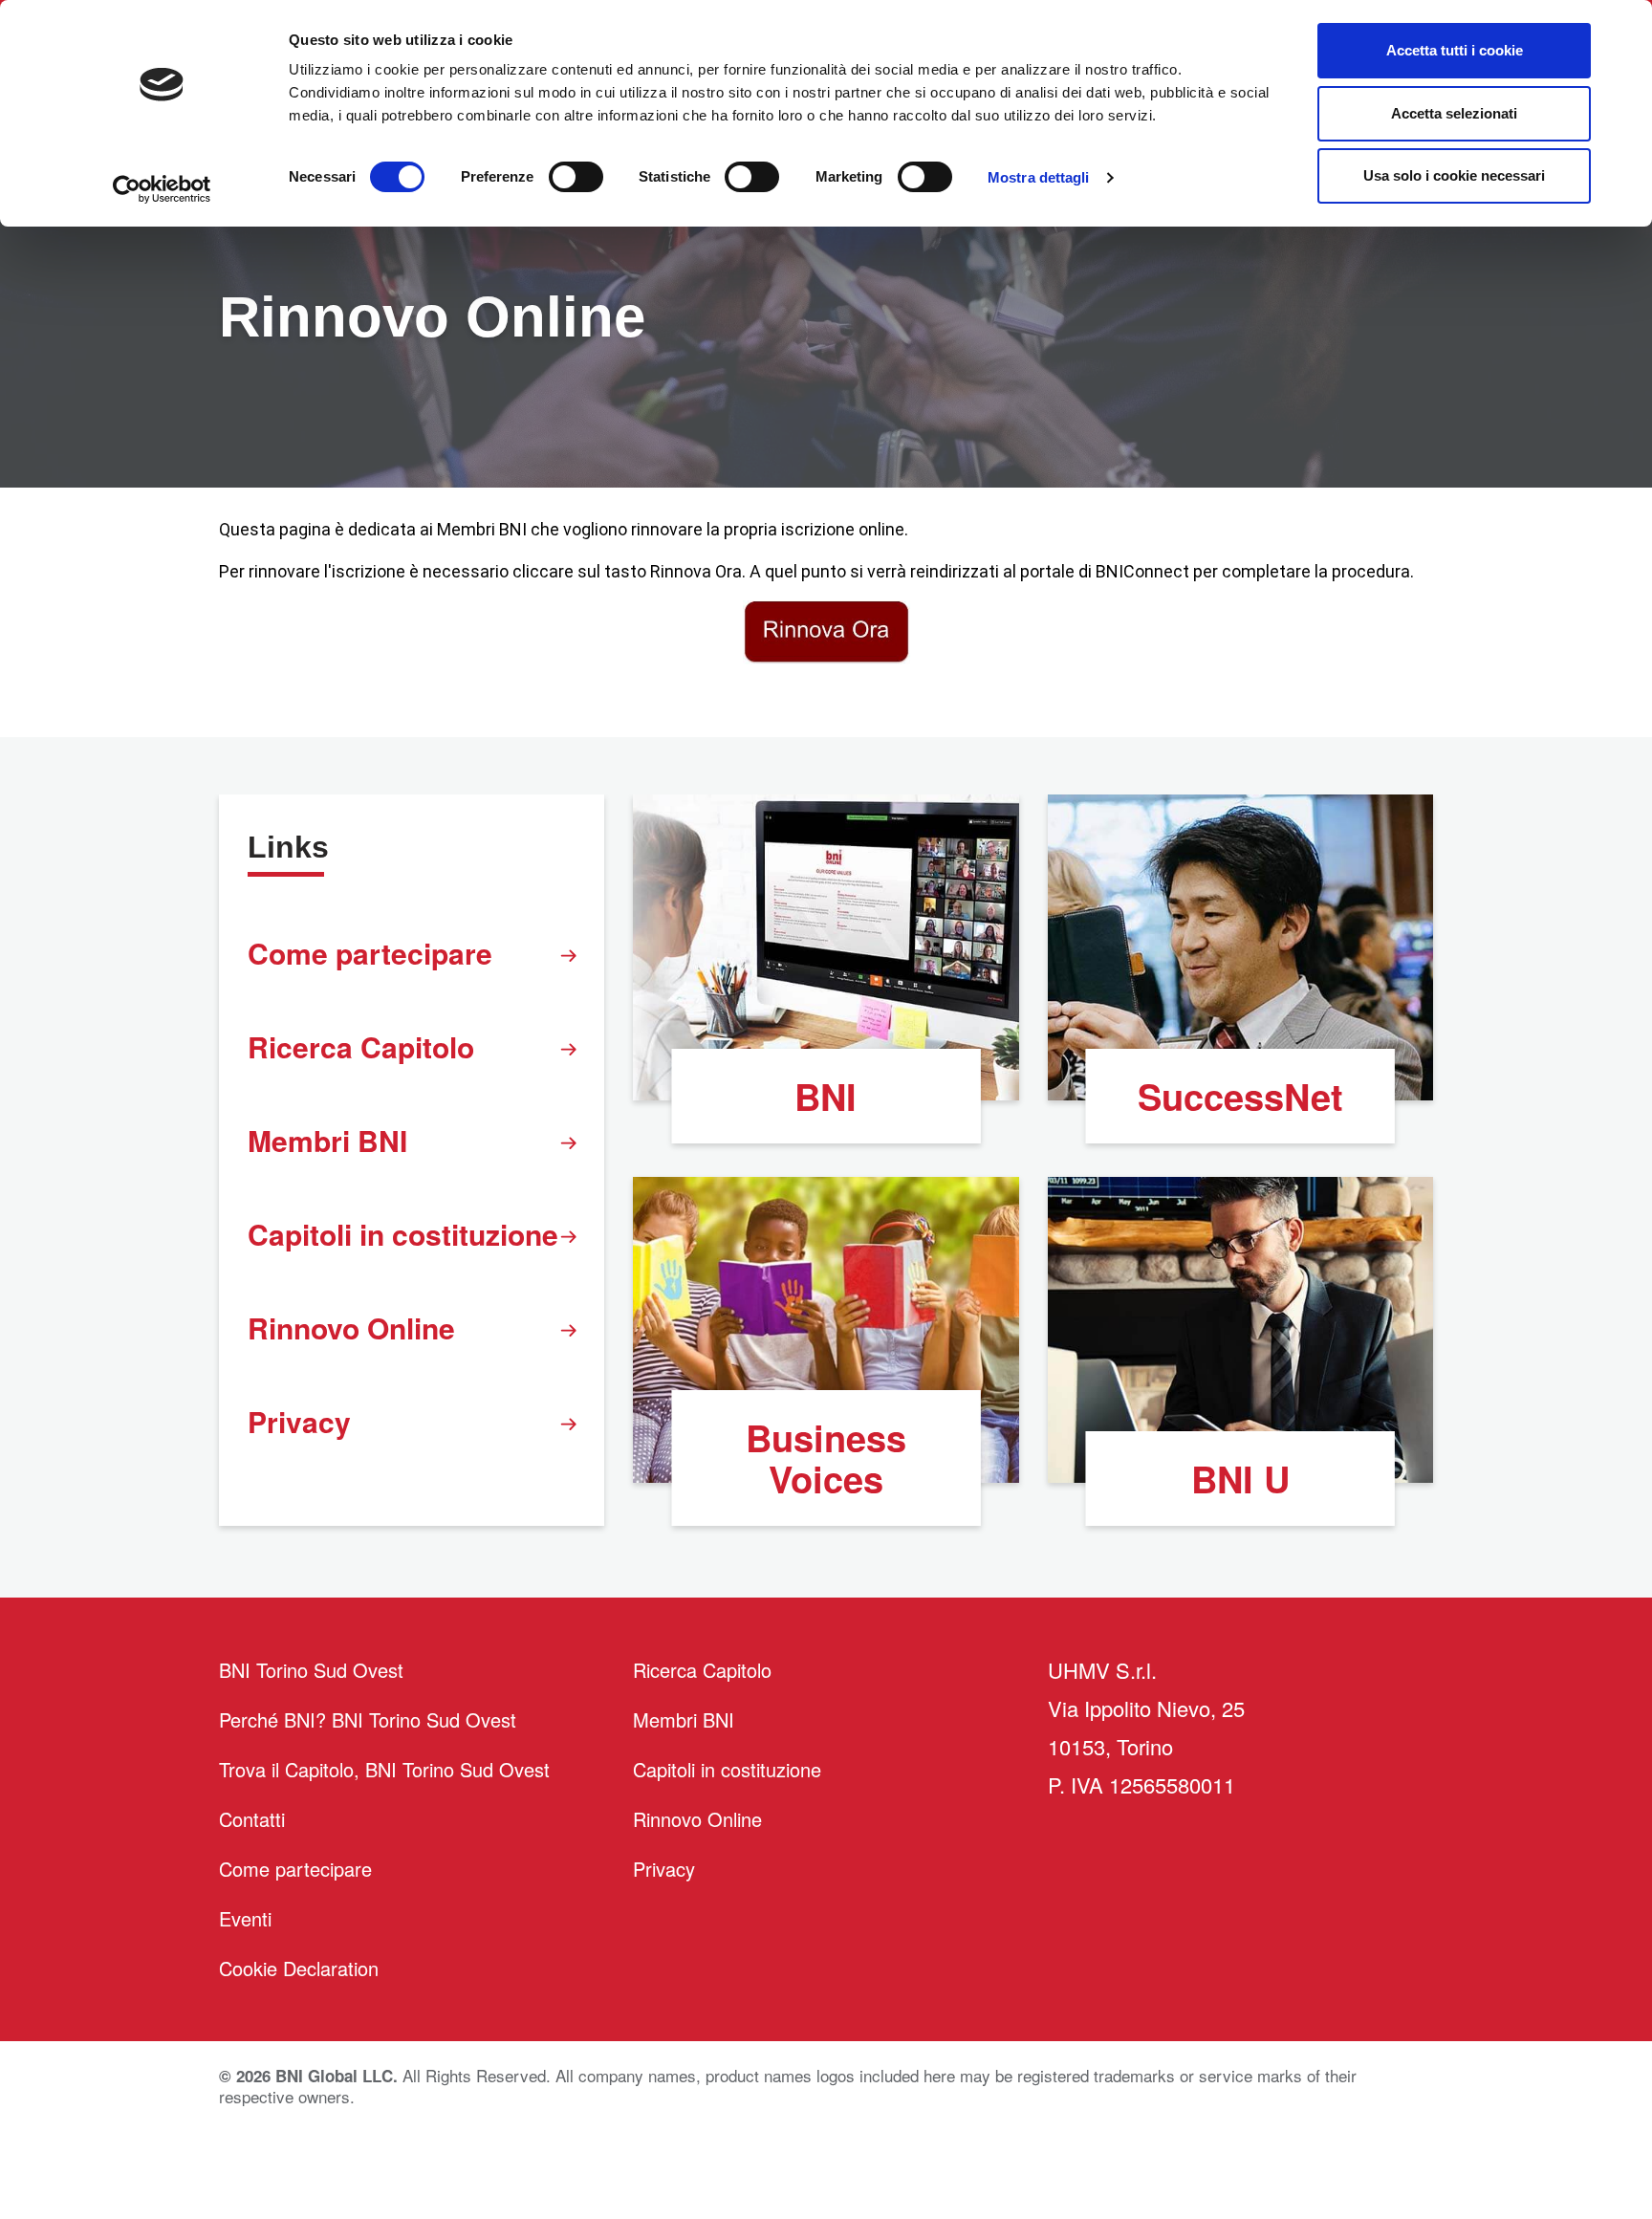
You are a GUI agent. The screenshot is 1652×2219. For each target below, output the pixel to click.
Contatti (252, 1819)
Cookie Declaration (299, 1968)
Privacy (299, 1421)
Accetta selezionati (1454, 113)
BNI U (1240, 1479)
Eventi (245, 1918)
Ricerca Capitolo (361, 1046)
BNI (826, 1096)
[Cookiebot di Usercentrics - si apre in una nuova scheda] (162, 189)
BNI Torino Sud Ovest (311, 1670)
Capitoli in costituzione (403, 1234)
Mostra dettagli (1039, 177)
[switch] (576, 177)
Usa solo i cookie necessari (1454, 175)
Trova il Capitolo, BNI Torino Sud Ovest (384, 1769)
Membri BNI (327, 1140)
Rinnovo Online (351, 1327)
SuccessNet (1240, 1096)
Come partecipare (370, 953)
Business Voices (826, 1458)
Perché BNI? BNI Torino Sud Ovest (368, 1719)
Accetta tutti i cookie (1455, 50)
